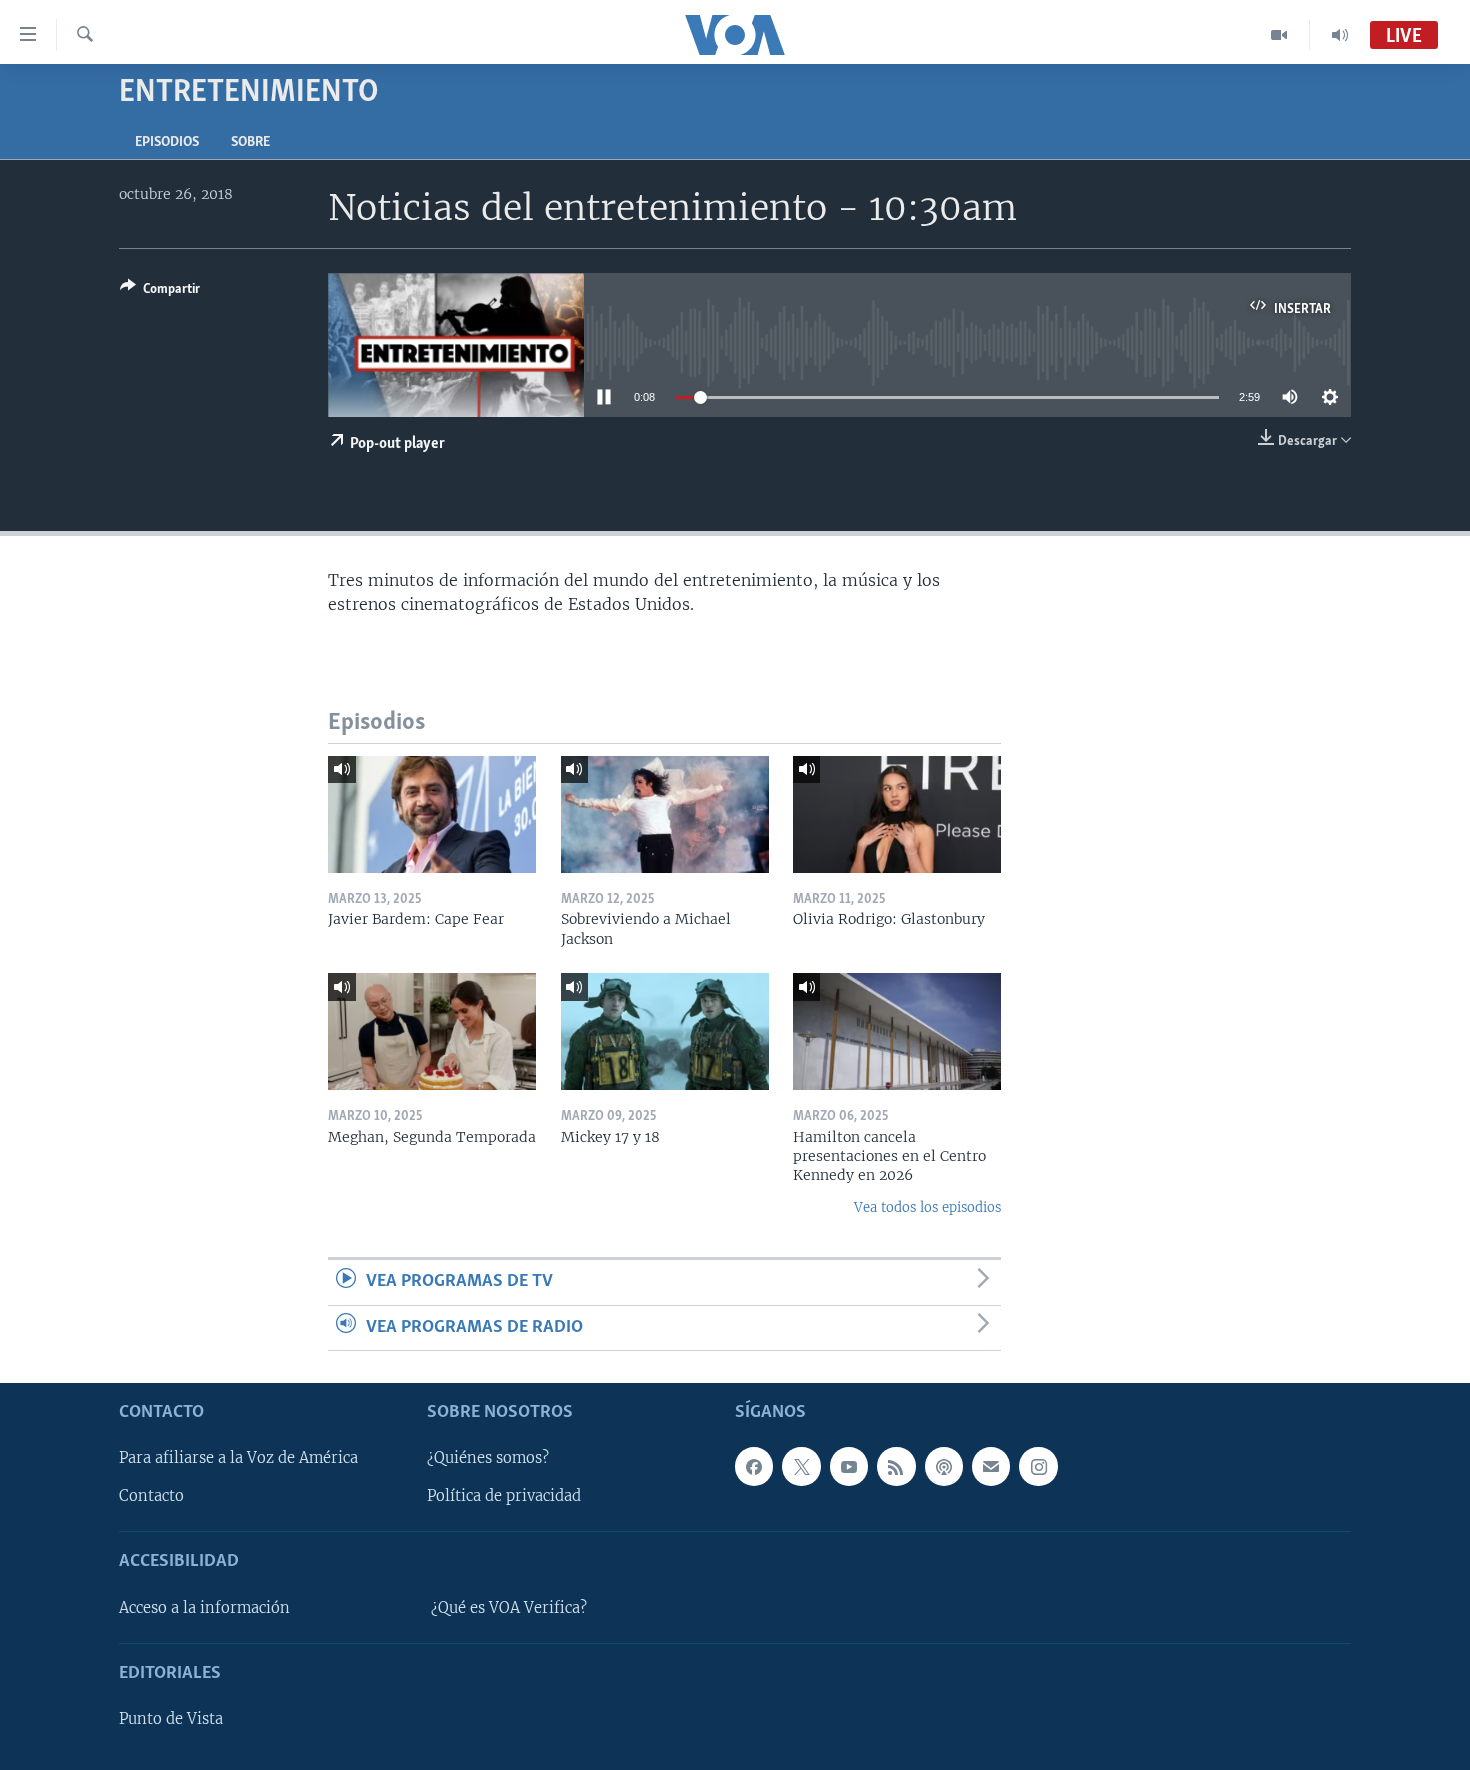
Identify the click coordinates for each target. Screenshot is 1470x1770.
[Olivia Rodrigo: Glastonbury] (897, 814)
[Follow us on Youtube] (849, 1466)
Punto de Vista (171, 1719)
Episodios (167, 142)
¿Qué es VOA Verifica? (509, 1608)
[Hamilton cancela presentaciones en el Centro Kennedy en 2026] (897, 1031)
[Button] (160, 292)
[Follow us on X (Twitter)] (801, 1466)
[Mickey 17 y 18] (665, 1031)
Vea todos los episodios (927, 1207)
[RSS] (896, 1466)
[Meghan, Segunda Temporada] (432, 1031)
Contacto (151, 1496)
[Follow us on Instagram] (1038, 1466)
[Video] (1279, 35)
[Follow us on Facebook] (754, 1466)
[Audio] (1340, 35)
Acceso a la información (204, 1608)
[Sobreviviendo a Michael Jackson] (665, 814)
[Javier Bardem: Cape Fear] (432, 814)
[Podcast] (944, 1466)
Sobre (250, 142)
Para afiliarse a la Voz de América (238, 1458)
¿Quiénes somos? (488, 1458)
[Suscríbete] (991, 1466)
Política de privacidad (504, 1496)
